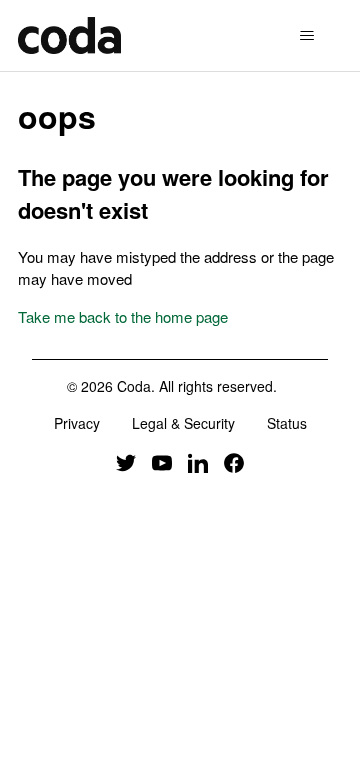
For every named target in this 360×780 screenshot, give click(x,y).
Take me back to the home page (123, 316)
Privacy (77, 423)
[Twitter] (126, 461)
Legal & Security (183, 423)
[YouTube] (162, 461)
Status (287, 423)
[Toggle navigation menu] (306, 36)
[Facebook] (234, 461)
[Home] (69, 35)
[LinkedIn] (198, 461)
